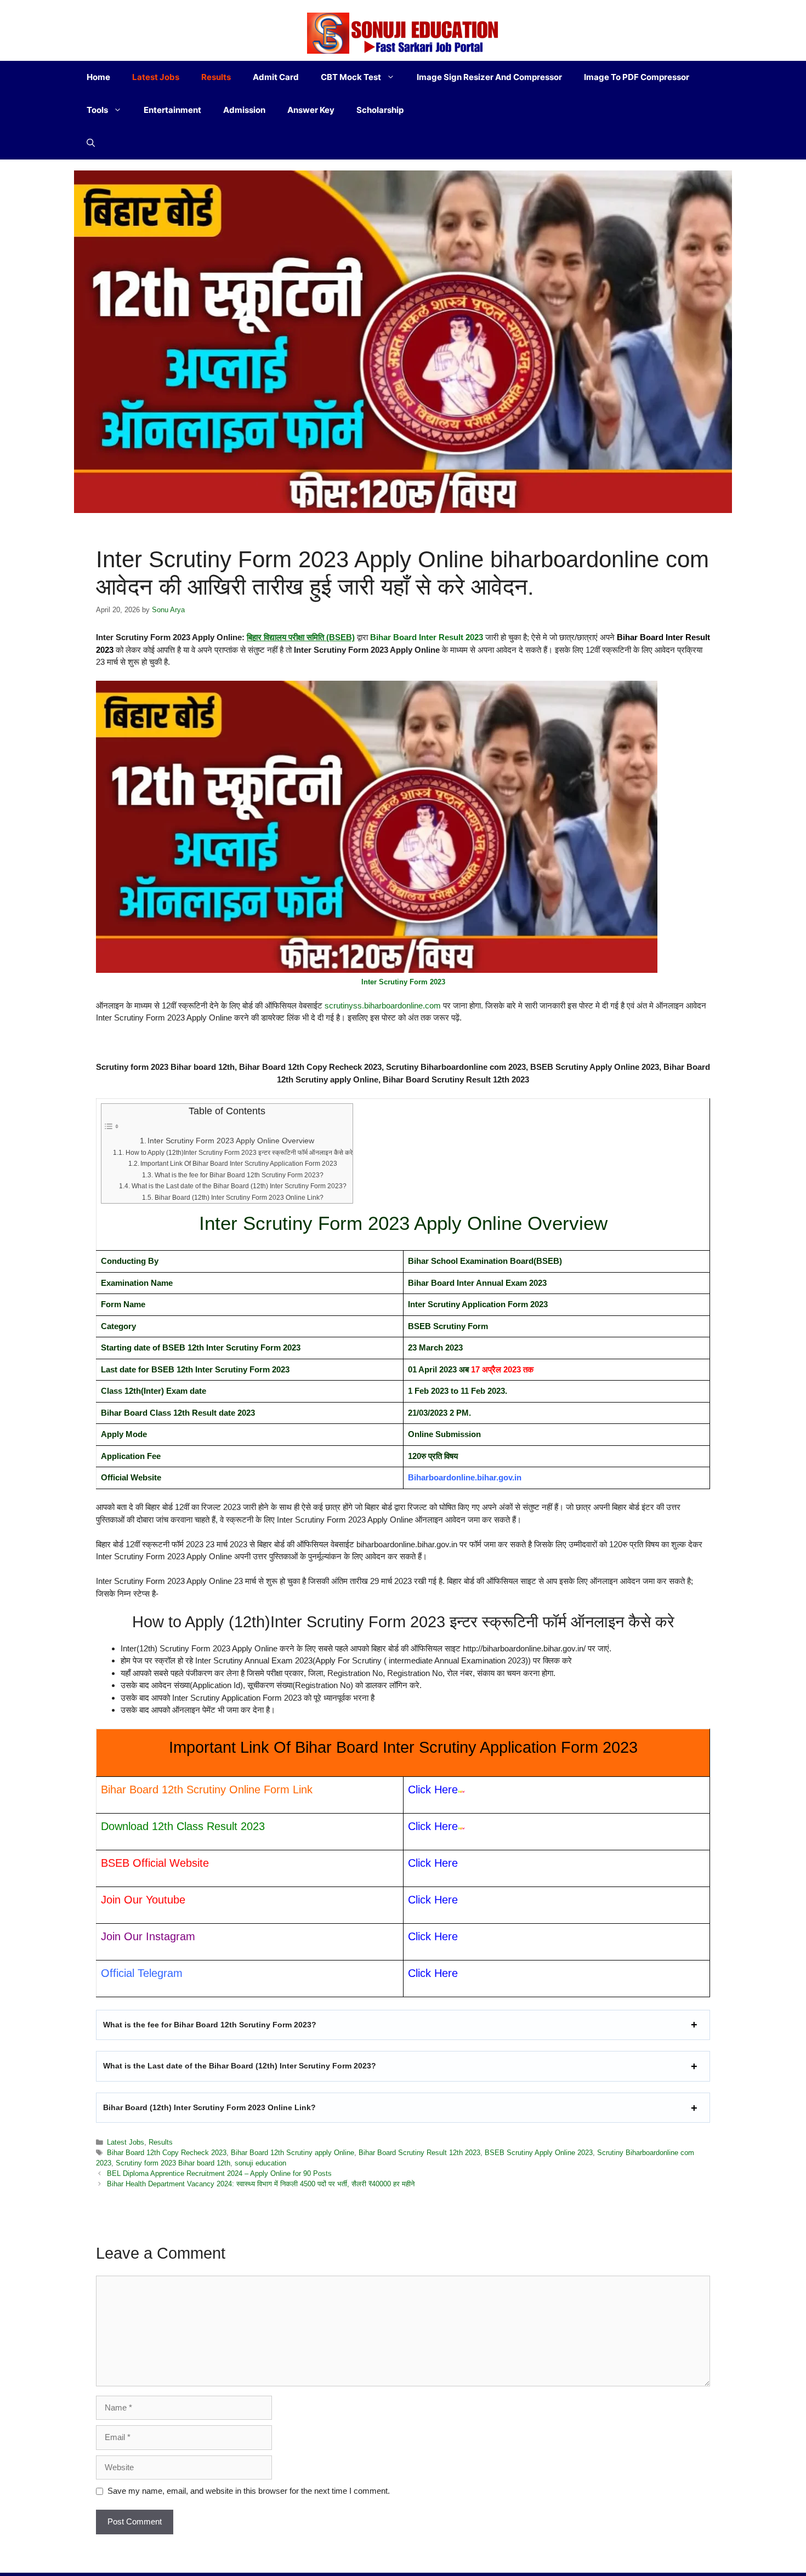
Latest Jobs (156, 77)
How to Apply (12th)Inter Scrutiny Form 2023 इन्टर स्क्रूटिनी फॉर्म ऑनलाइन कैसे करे (239, 1153)
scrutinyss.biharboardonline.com (384, 1005)
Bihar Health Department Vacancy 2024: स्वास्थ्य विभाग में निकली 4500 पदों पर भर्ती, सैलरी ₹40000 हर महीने (261, 2184)
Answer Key (311, 110)
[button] (91, 143)
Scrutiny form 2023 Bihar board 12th (173, 2163)
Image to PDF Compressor (637, 77)
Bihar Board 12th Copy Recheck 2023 (167, 2153)
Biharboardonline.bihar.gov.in (465, 1477)
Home (98, 77)
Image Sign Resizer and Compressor (489, 77)
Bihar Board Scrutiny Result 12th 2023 (419, 2153)
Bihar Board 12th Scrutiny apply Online (293, 2153)
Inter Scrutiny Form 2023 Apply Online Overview (231, 1141)
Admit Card (276, 77)
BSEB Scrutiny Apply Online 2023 (539, 2153)
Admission (244, 110)
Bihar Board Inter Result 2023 (427, 637)
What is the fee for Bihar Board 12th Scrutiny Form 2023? (239, 1175)
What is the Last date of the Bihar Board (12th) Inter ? (240, 2066)
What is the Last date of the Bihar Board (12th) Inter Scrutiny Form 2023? (239, 1186)
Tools (97, 110)
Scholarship (380, 110)
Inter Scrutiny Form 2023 (403, 982)
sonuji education (260, 2163)
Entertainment (172, 110)
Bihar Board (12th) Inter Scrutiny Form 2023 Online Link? (239, 1198)
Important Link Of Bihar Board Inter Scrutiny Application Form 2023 (239, 1164)
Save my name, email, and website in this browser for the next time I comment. (249, 2491)
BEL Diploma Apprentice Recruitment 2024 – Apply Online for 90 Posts (219, 2173)
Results (216, 77)
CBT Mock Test (351, 77)
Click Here (433, 1863)
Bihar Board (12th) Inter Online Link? (209, 2107)
